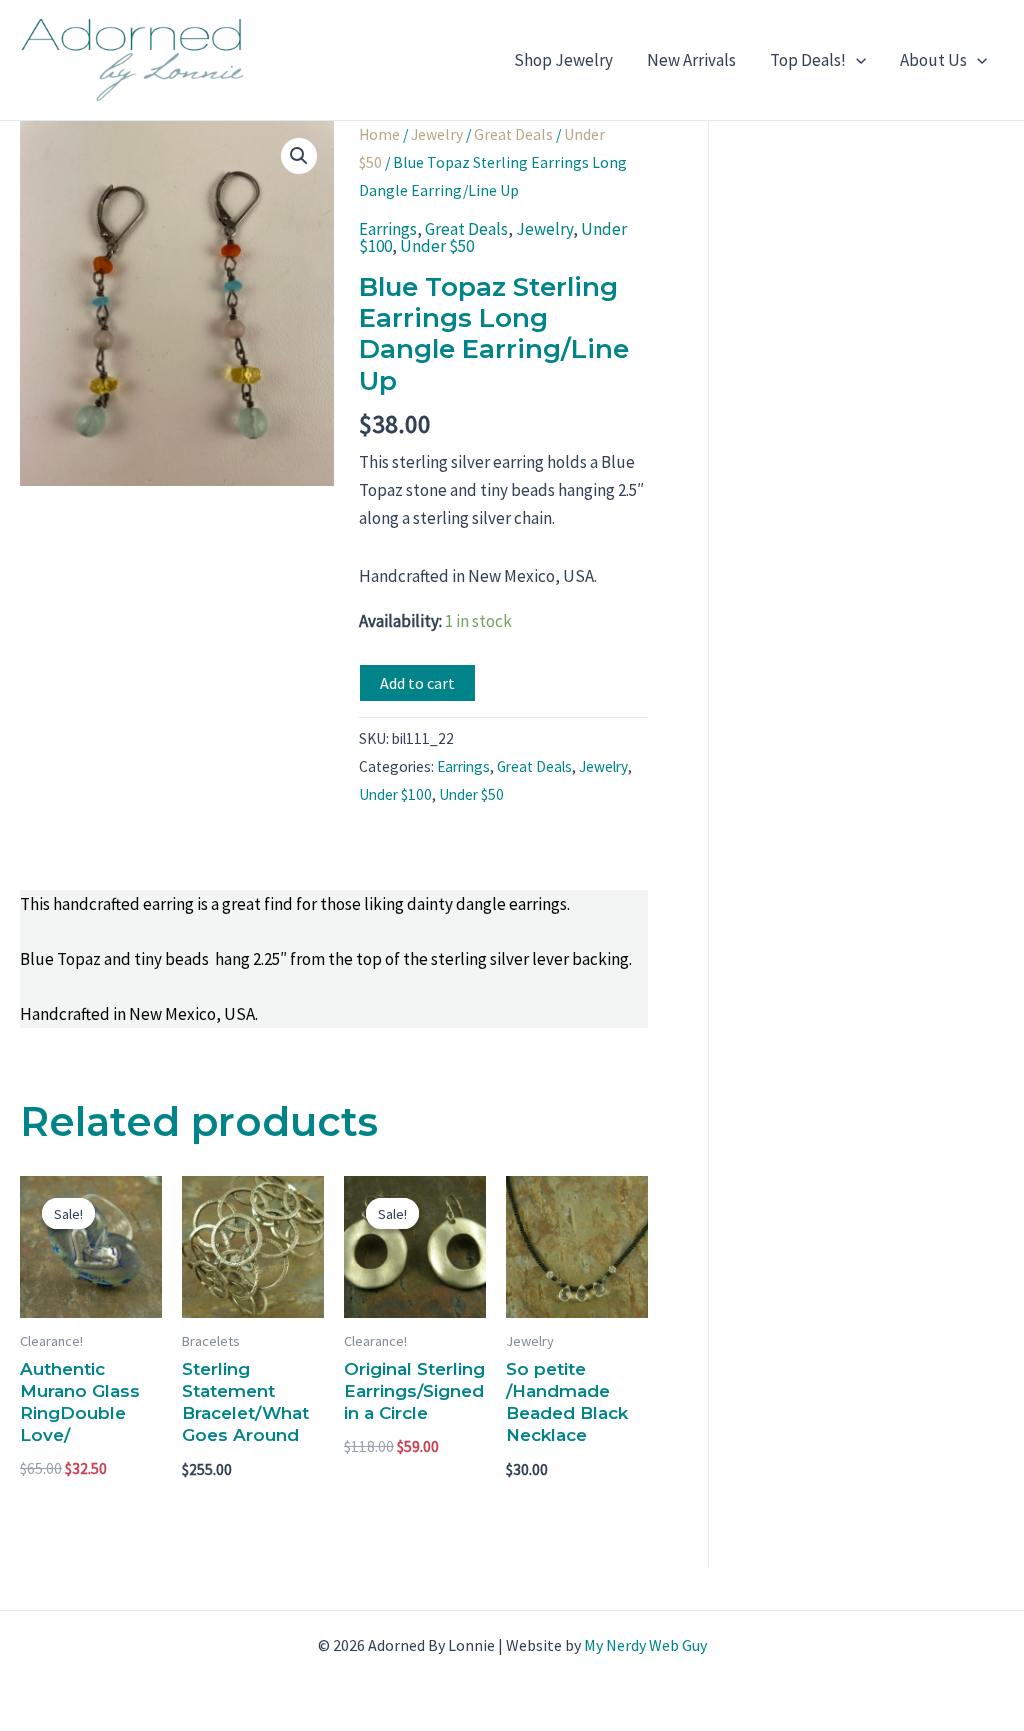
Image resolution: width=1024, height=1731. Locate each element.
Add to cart (417, 683)
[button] (856, 60)
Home (379, 134)
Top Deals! (808, 60)
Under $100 (395, 794)
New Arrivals (691, 60)
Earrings (388, 229)
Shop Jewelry (563, 60)
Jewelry (437, 134)
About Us (933, 60)
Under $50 (437, 246)
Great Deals (513, 134)
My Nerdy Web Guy (645, 1645)
